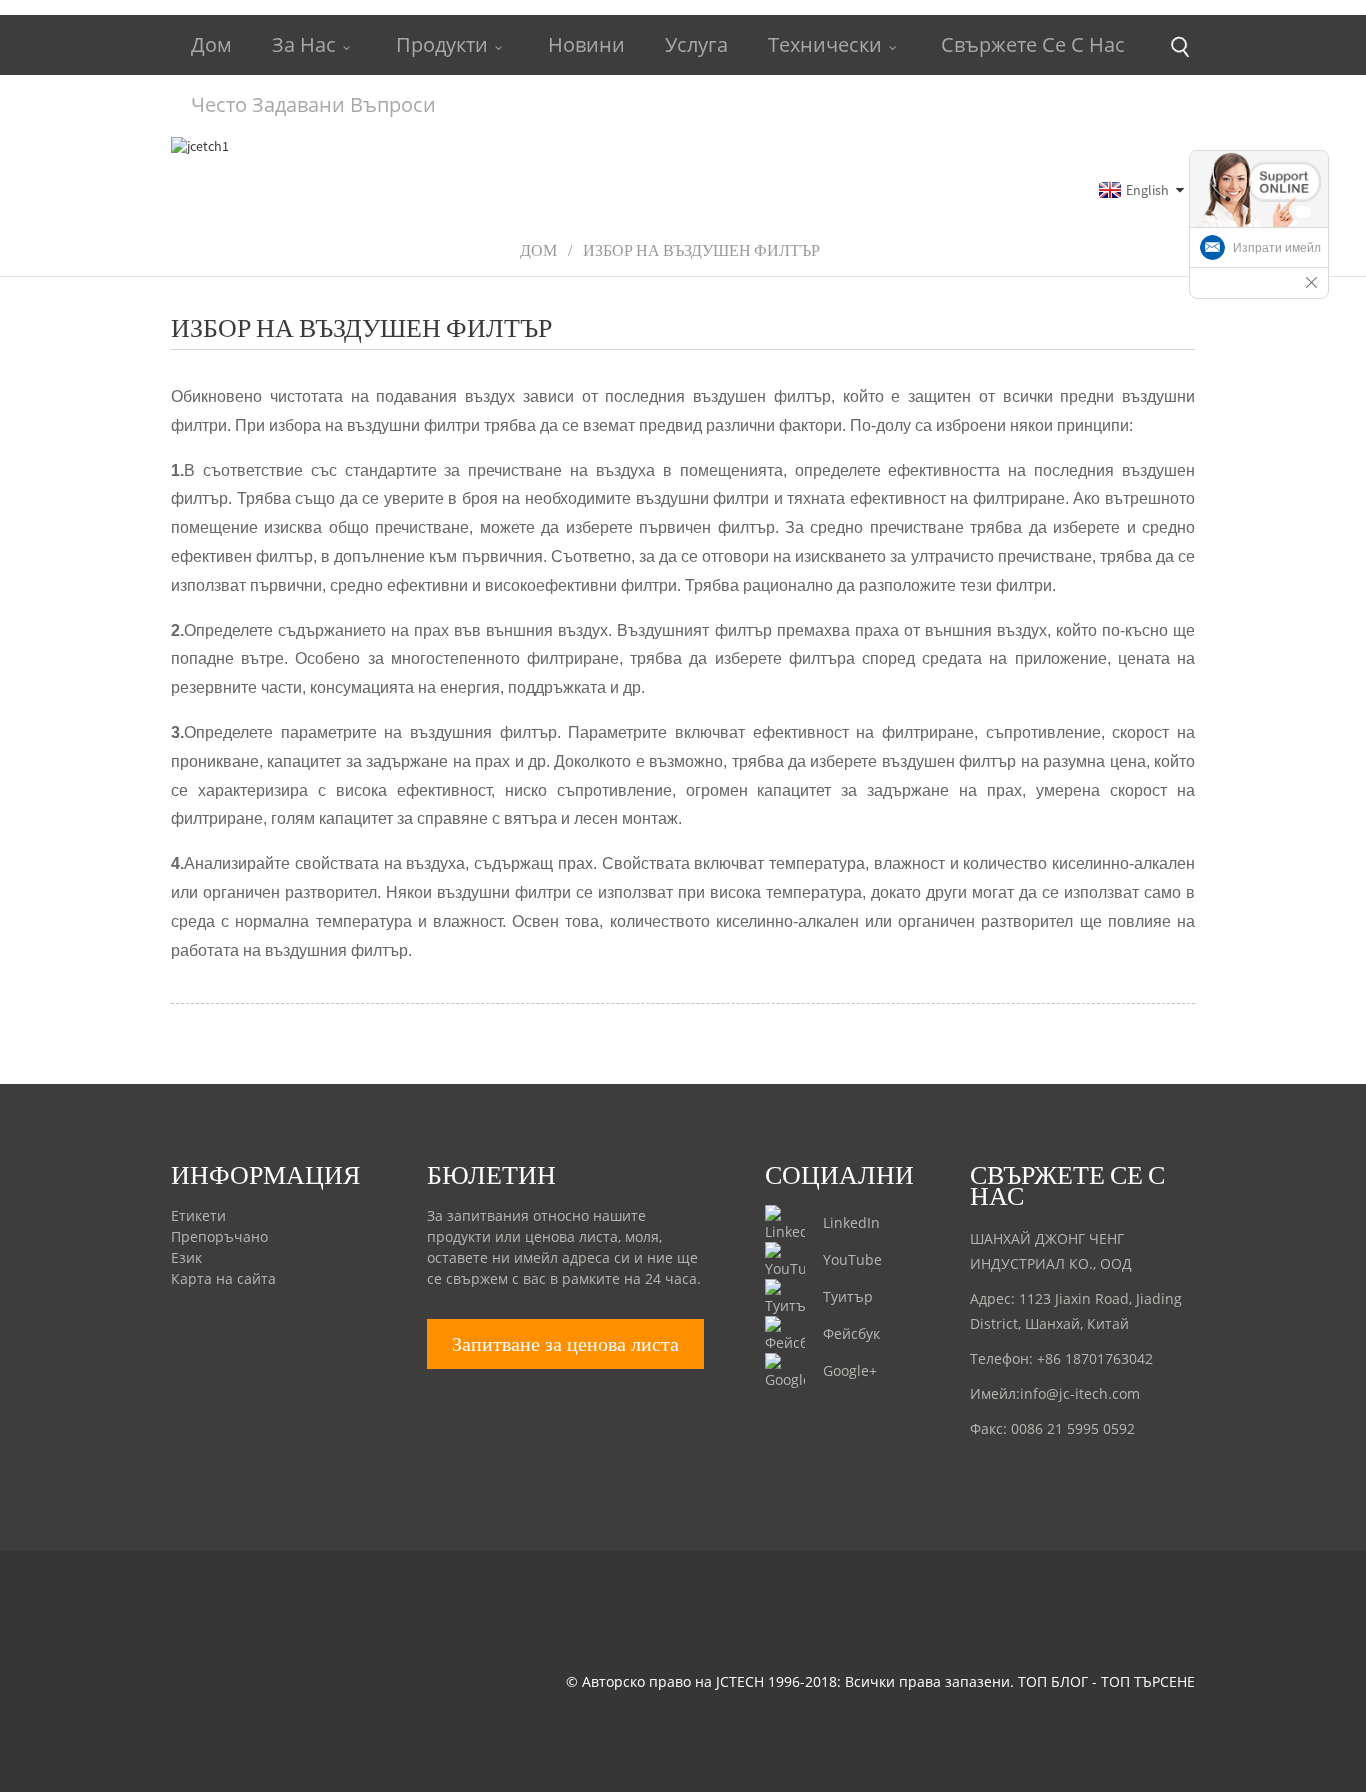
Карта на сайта (223, 1278)
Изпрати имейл (1277, 248)
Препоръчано (219, 1236)
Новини (586, 44)
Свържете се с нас (1033, 44)
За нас (304, 44)
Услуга (696, 44)
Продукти (442, 44)
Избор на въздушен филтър (701, 250)
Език (186, 1257)
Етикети (198, 1215)
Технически (825, 44)
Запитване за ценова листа (565, 1344)
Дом (211, 44)
